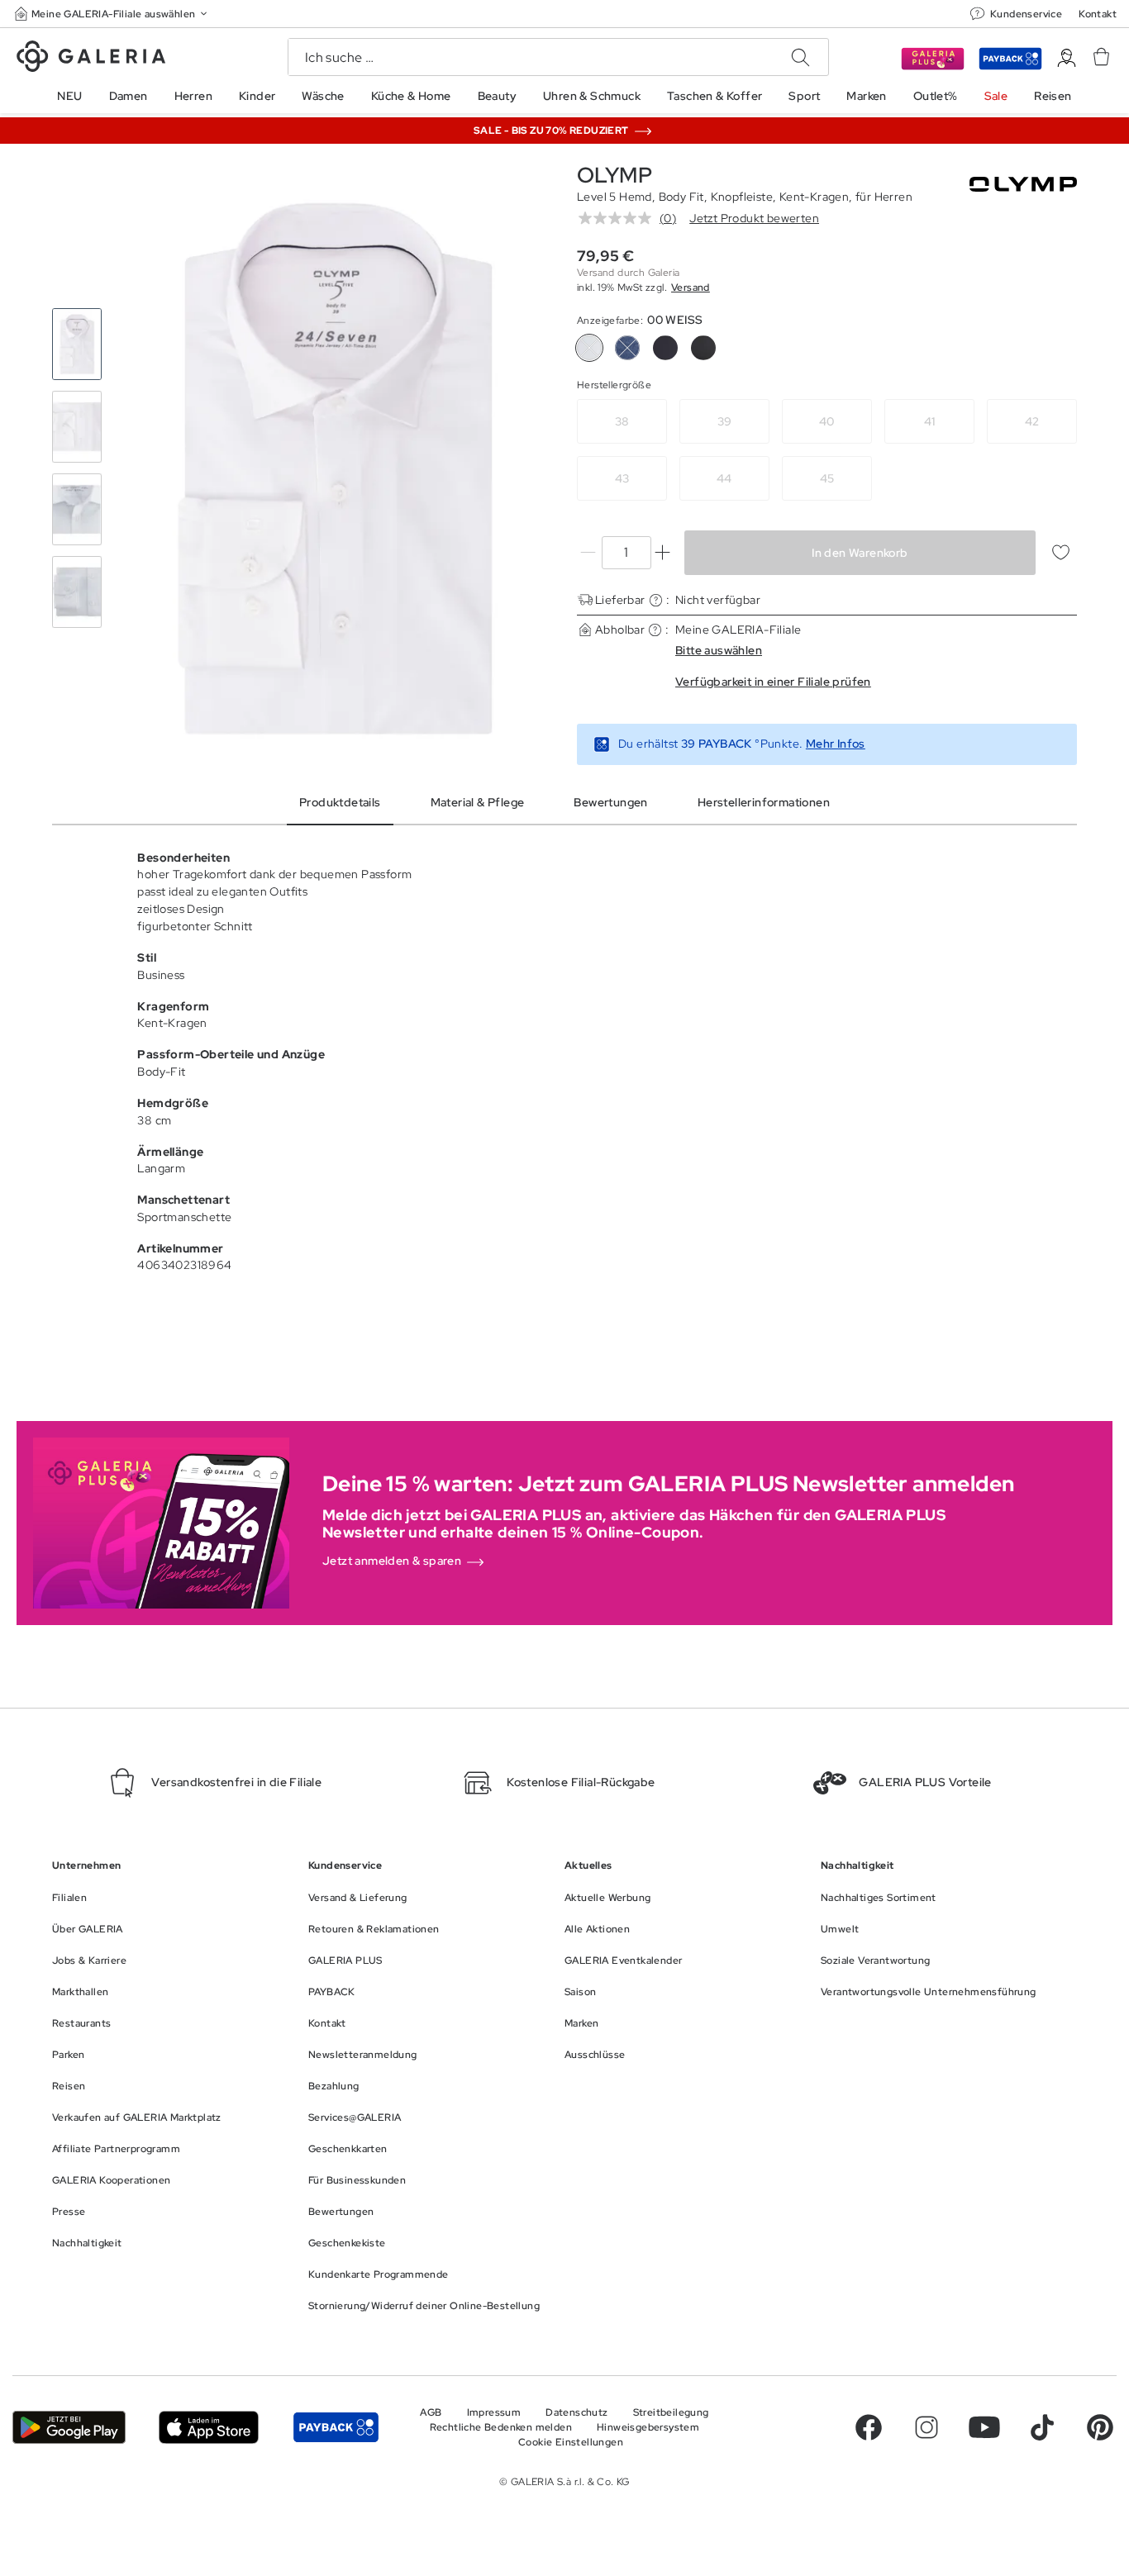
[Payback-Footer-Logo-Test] (336, 2428)
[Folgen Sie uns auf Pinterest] (1100, 2427)
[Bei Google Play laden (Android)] (69, 2428)
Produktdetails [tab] (340, 802)
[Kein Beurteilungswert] (619, 218)
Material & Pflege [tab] (478, 802)
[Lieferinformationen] (656, 600)
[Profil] (1067, 58)
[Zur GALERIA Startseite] (91, 59)
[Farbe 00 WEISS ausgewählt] (589, 348)
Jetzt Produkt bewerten (754, 218)
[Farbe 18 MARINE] (665, 348)
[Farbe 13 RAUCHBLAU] (627, 348)
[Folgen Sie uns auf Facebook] (869, 2427)
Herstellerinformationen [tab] (764, 802)
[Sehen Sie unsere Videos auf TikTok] (1042, 2427)
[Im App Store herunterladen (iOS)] (209, 2428)
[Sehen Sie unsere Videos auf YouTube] (984, 2427)
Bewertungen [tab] (610, 802)
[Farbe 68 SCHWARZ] (703, 348)
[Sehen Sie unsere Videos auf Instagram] (927, 2427)
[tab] (335, 468)
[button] (112, 14)
